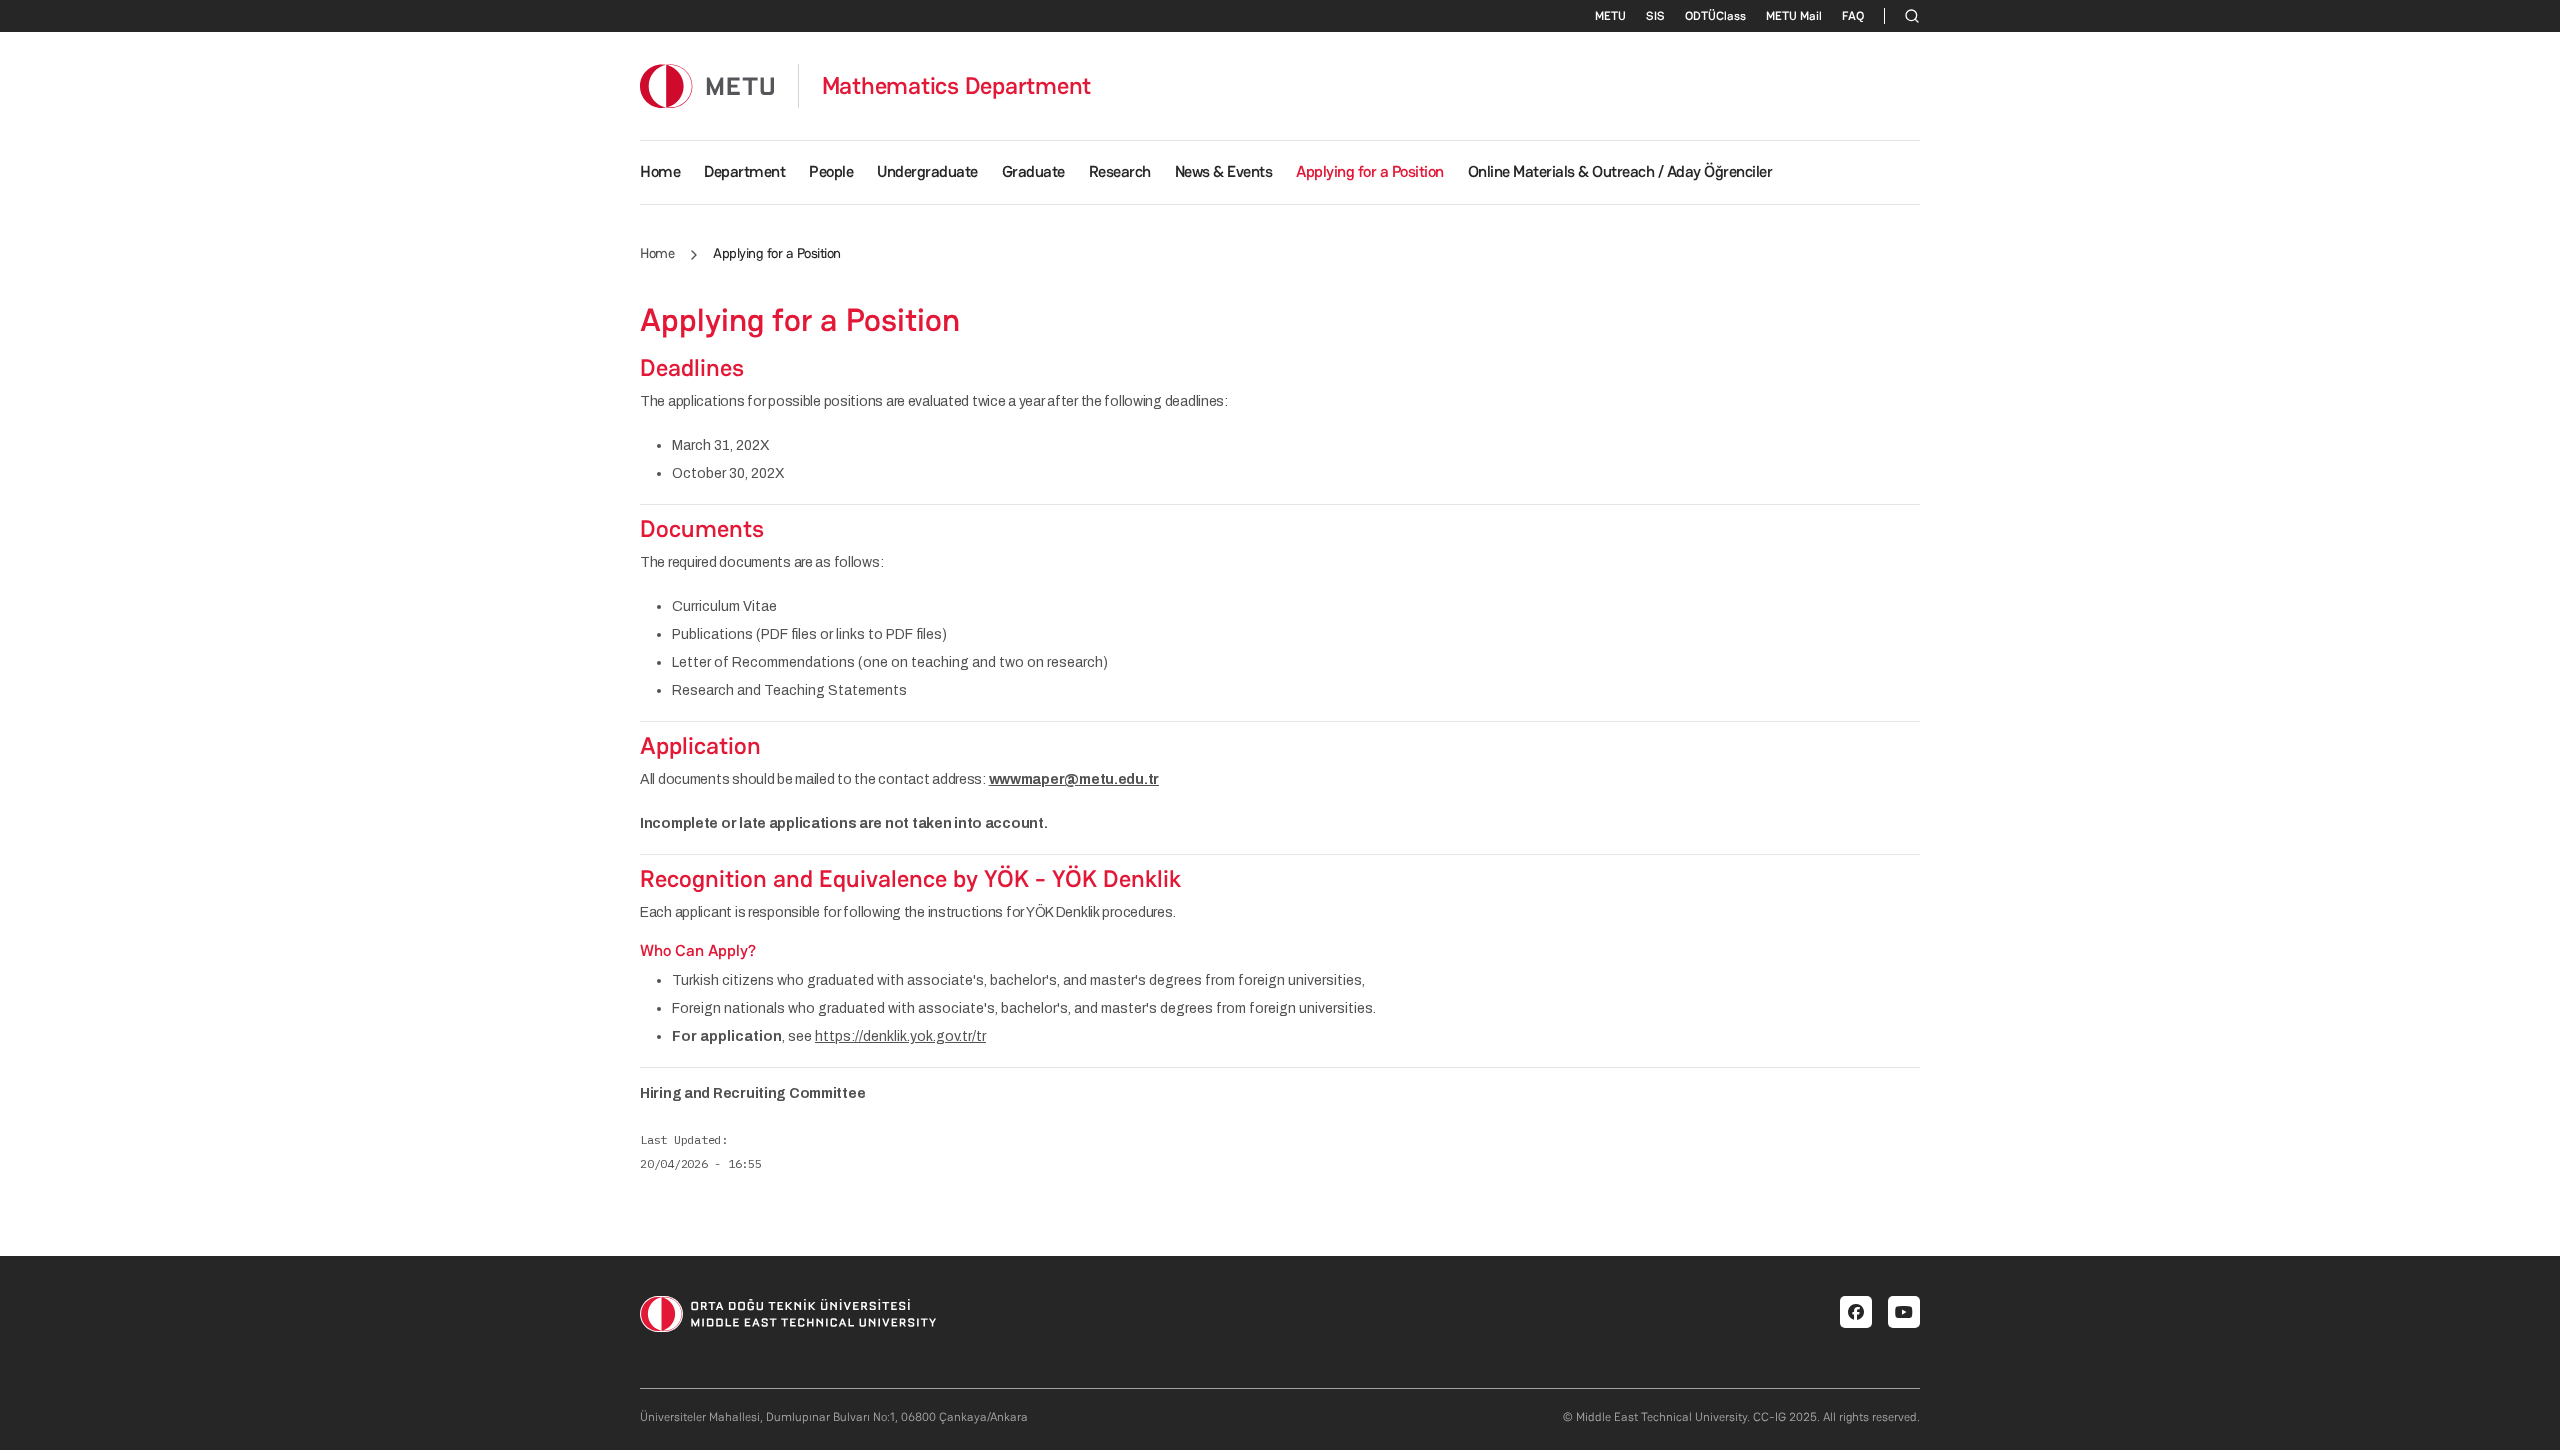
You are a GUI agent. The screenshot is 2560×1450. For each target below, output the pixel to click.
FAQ (1853, 16)
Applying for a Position (1370, 171)
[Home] (707, 85)
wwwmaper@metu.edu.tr (1074, 779)
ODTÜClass (1715, 16)
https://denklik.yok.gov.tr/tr (900, 1036)
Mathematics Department (957, 86)
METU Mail (1794, 16)
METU (1610, 16)
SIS (1655, 16)
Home (660, 171)
